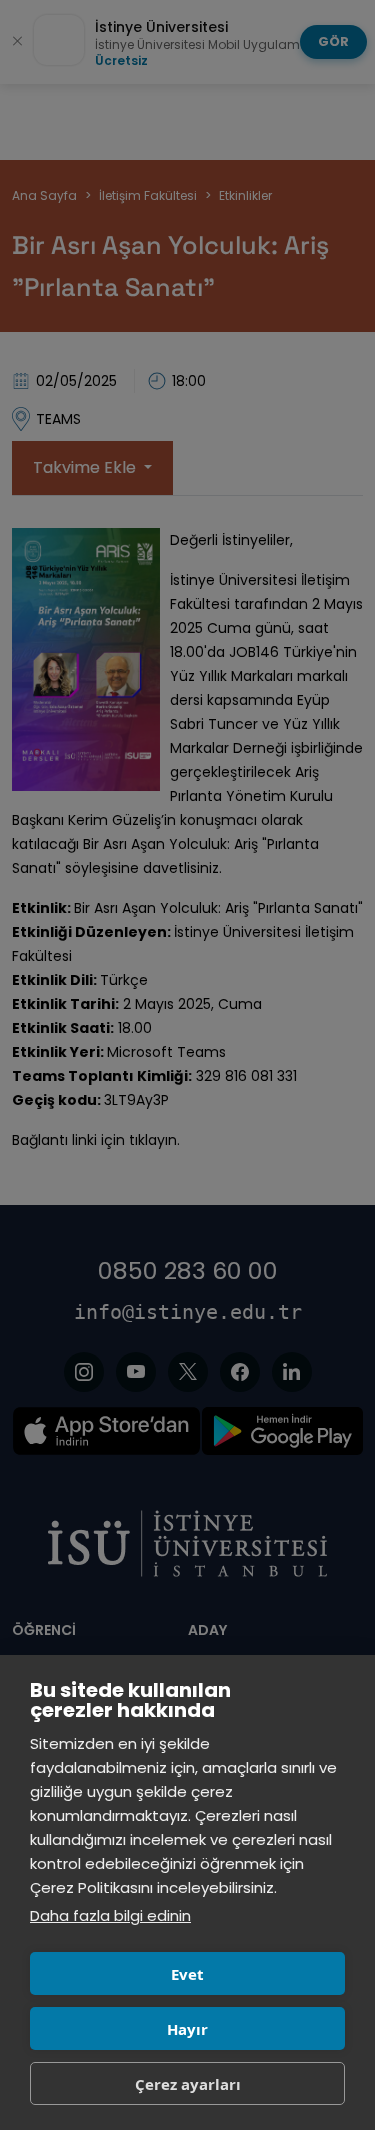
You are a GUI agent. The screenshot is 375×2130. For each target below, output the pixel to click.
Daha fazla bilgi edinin (110, 1915)
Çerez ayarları (188, 2084)
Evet (187, 1974)
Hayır (187, 2029)
